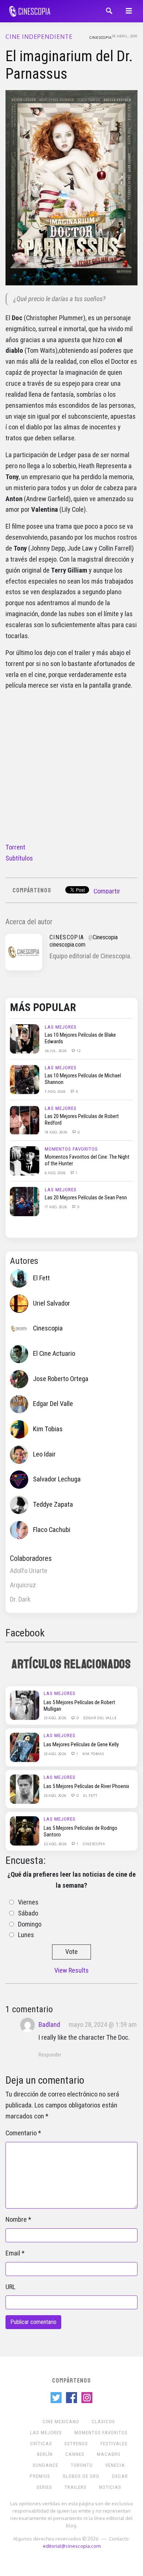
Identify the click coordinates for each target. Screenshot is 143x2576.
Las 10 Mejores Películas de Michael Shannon (83, 1079)
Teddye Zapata (53, 1504)
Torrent (15, 847)
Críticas (41, 2444)
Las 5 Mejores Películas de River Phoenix (86, 1786)
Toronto (82, 2465)
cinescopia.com (67, 945)
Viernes (28, 1902)
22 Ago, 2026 (56, 1844)
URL (10, 2287)
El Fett (41, 1278)
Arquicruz (23, 1585)
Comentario (21, 2133)
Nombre (16, 2220)
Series (44, 2487)
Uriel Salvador (52, 1303)
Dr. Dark (20, 1599)
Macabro (109, 2454)
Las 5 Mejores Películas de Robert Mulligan (79, 1706)
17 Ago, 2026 (56, 1207)
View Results (71, 1970)
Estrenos (76, 2444)
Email (13, 2253)
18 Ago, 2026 (56, 1132)
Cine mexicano (61, 2422)
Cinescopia (101, 37)
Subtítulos (19, 858)
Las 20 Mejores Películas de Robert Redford (82, 1119)
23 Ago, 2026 (55, 1718)
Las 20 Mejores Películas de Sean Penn (86, 1198)
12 (78, 1051)
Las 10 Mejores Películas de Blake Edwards (80, 1038)
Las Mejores (61, 1027)
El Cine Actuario (54, 1354)
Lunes (26, 1935)
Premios (40, 2476)
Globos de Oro (81, 2476)
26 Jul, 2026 (56, 1051)
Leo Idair (44, 1454)
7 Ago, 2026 (56, 1091)
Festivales (114, 2444)
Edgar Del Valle (53, 1404)
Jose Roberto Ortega (61, 1379)
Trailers (76, 2487)
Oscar (120, 2476)
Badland (49, 2025)
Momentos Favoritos (71, 1149)
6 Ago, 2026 (56, 1173)
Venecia (115, 2465)
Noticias (110, 2487)
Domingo (30, 1924)
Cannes (75, 2454)
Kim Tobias (48, 1429)
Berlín (45, 2454)
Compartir (107, 891)
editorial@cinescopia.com (72, 2546)
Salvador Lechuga (57, 1479)
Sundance (45, 2465)
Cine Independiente (39, 37)
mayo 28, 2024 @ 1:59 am (103, 2025)
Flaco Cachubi (52, 1530)
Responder (50, 2055)
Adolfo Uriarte (29, 1571)
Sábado (28, 1913)
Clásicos (103, 2422)
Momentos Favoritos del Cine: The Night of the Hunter (87, 1160)
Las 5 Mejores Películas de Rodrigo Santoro (80, 1831)
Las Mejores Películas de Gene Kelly (81, 1744)
